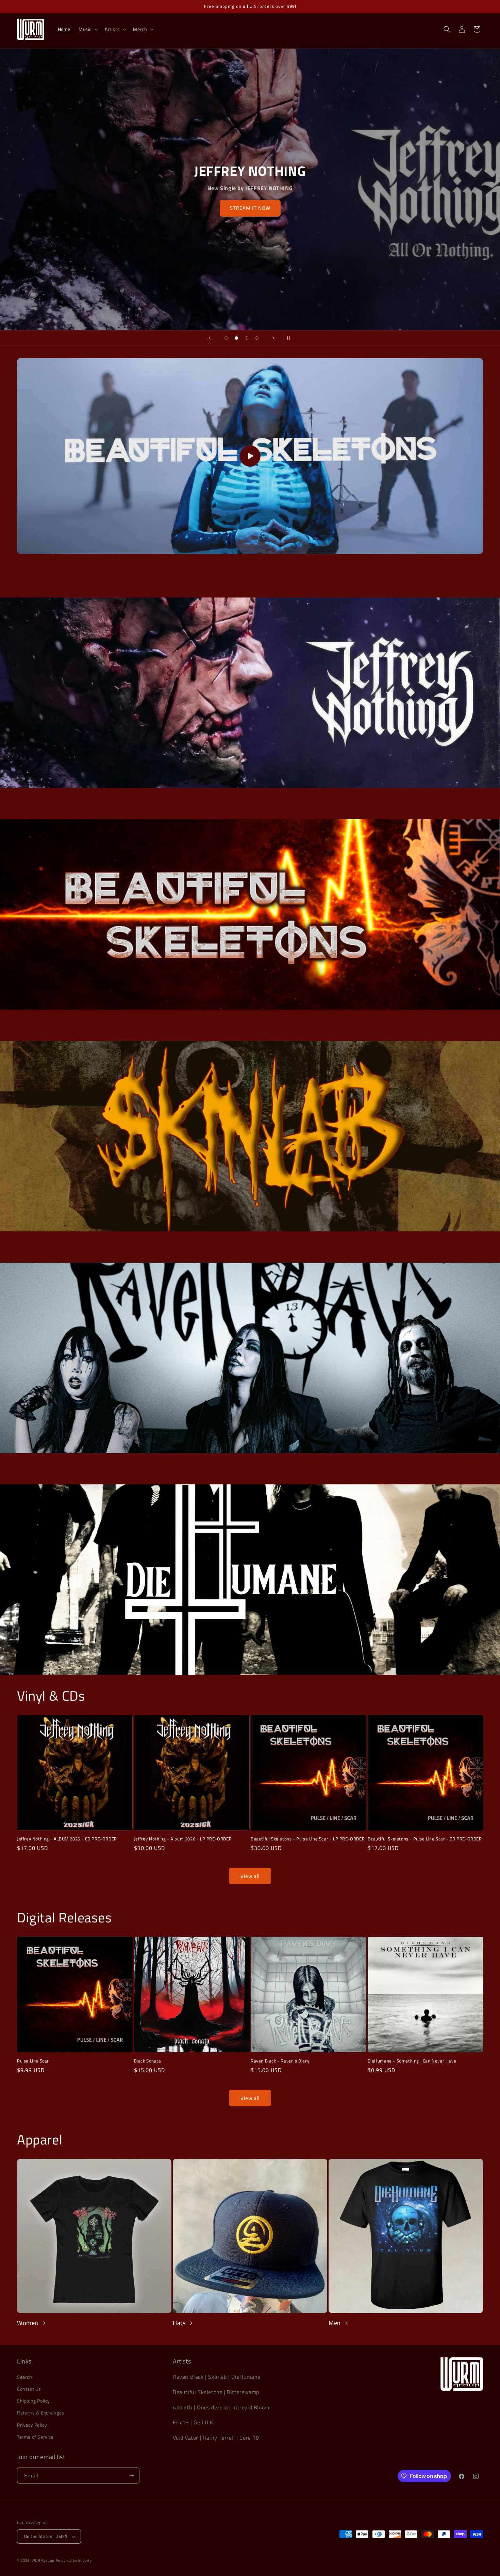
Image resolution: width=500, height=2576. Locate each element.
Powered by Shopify (74, 2560)
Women (28, 2323)
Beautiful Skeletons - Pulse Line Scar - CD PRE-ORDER (425, 1839)
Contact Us (29, 2389)
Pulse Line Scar (33, 2061)
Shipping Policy (34, 2401)
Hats (179, 2323)
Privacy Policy (32, 2425)
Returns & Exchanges (41, 2413)
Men (335, 2323)
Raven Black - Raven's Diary (280, 2061)
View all (250, 1876)
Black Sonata (148, 2061)
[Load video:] (250, 456)
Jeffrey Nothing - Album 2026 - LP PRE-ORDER (183, 1839)
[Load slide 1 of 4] (226, 338)
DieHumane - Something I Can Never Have (412, 2061)
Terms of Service (35, 2437)
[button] (88, 29)
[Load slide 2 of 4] (236, 338)
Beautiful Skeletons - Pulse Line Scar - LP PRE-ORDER (308, 1839)
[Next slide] (273, 338)
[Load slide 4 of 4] (257, 338)
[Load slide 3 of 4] (247, 338)
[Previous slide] (210, 338)
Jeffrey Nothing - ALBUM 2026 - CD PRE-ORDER (67, 1839)
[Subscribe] (132, 2476)
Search (25, 2377)
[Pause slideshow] (290, 338)
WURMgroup (43, 2560)
